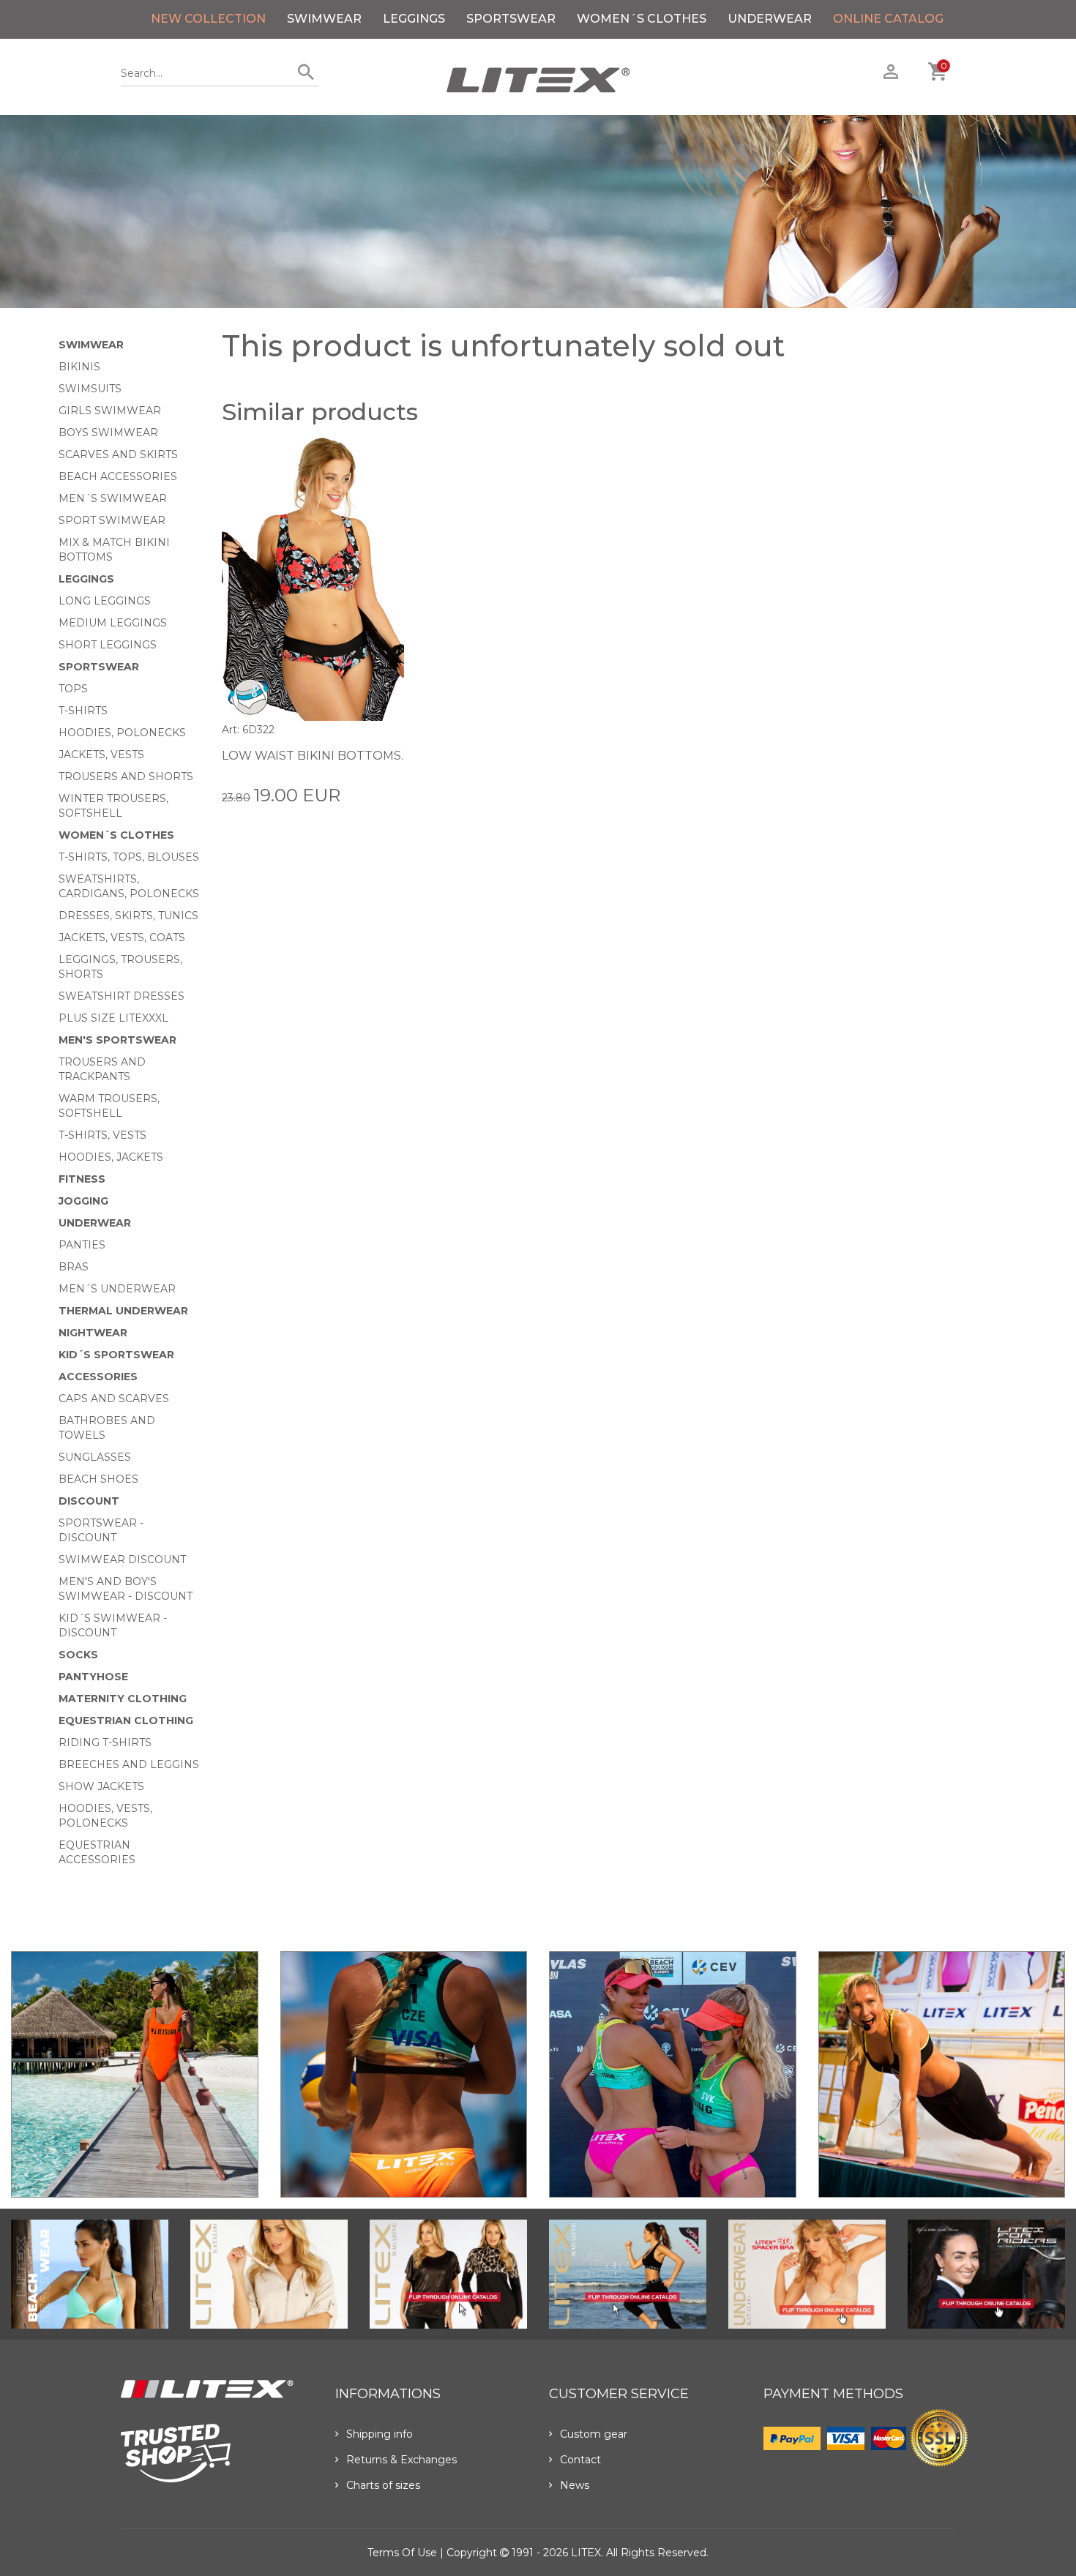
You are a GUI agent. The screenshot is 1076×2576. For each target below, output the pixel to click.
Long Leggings (105, 601)
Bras (74, 1267)
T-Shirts (83, 711)
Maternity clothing (123, 1699)
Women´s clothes (642, 19)
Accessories (98, 1377)
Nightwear (93, 1333)
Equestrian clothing (126, 1721)
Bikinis (79, 367)
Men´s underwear (117, 1289)
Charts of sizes (383, 2485)
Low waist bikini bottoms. (313, 756)
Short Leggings (108, 645)
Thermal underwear (123, 1311)
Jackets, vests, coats (122, 937)
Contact (580, 2460)
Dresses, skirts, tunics (128, 916)
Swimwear (324, 19)
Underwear (770, 19)
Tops (73, 689)
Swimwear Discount (122, 1560)
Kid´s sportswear (116, 1355)
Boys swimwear (108, 433)
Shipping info (380, 2434)
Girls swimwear (110, 411)
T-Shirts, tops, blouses (129, 857)
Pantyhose (93, 1677)
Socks (78, 1655)
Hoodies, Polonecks (122, 733)
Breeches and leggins (129, 1764)
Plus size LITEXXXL (113, 1018)
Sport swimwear (112, 520)
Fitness (82, 1179)
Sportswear (511, 19)
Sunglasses (95, 1457)
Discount (89, 1501)
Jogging (83, 1201)
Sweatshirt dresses (122, 996)
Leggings (414, 19)
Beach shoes (98, 1479)
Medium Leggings (113, 623)
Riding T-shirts (105, 1742)
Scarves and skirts (118, 454)
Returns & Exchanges (401, 2460)
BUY (393, 794)
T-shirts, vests (102, 1135)
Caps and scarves (114, 1399)
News (575, 2485)
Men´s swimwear (113, 498)
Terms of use (402, 2553)
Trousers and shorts (126, 776)
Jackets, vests (101, 755)
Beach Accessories (118, 476)
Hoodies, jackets (111, 1157)
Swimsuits (90, 389)
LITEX (586, 2553)
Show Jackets (101, 1786)
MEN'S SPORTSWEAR (117, 1040)
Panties (82, 1245)
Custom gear (594, 2434)
